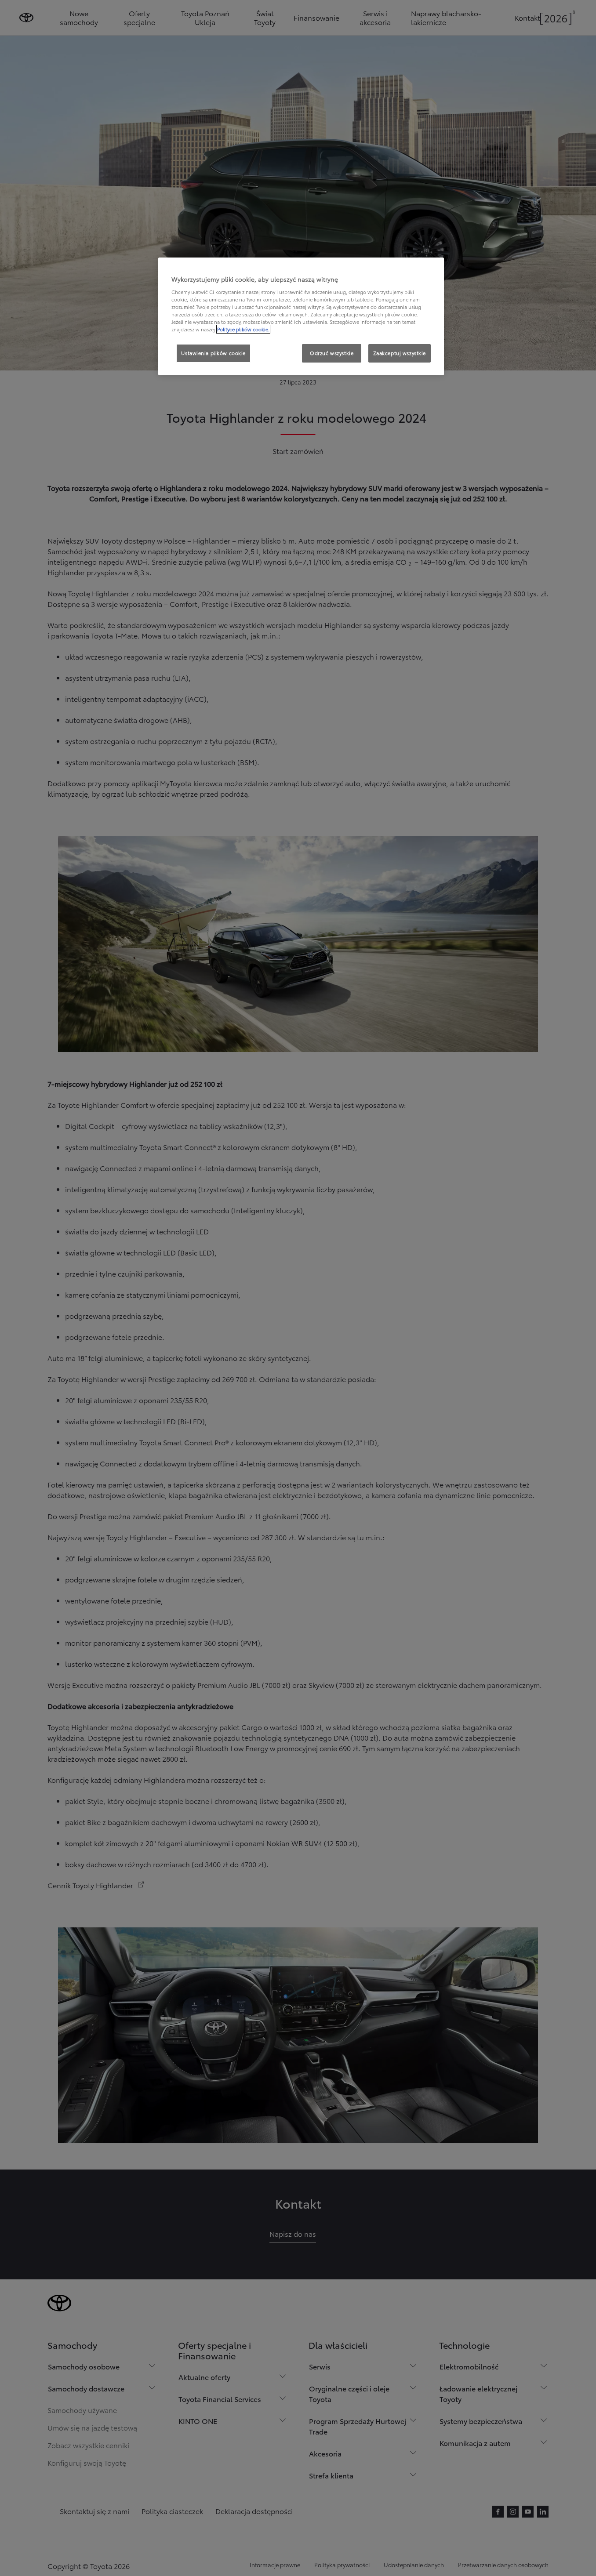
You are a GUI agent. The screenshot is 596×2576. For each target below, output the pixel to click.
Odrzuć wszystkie (332, 353)
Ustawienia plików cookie (213, 353)
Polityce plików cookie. (243, 329)
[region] (301, 316)
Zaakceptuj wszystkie (400, 353)
